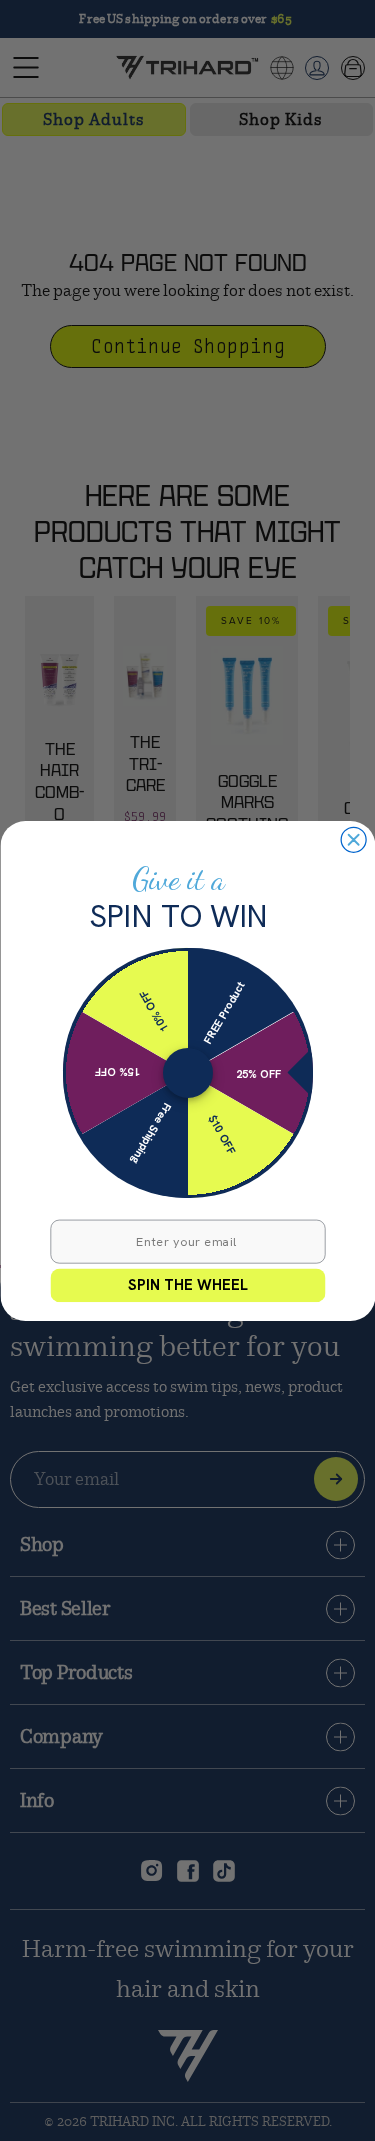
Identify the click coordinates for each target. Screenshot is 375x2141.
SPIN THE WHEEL (188, 1284)
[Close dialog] (353, 839)
